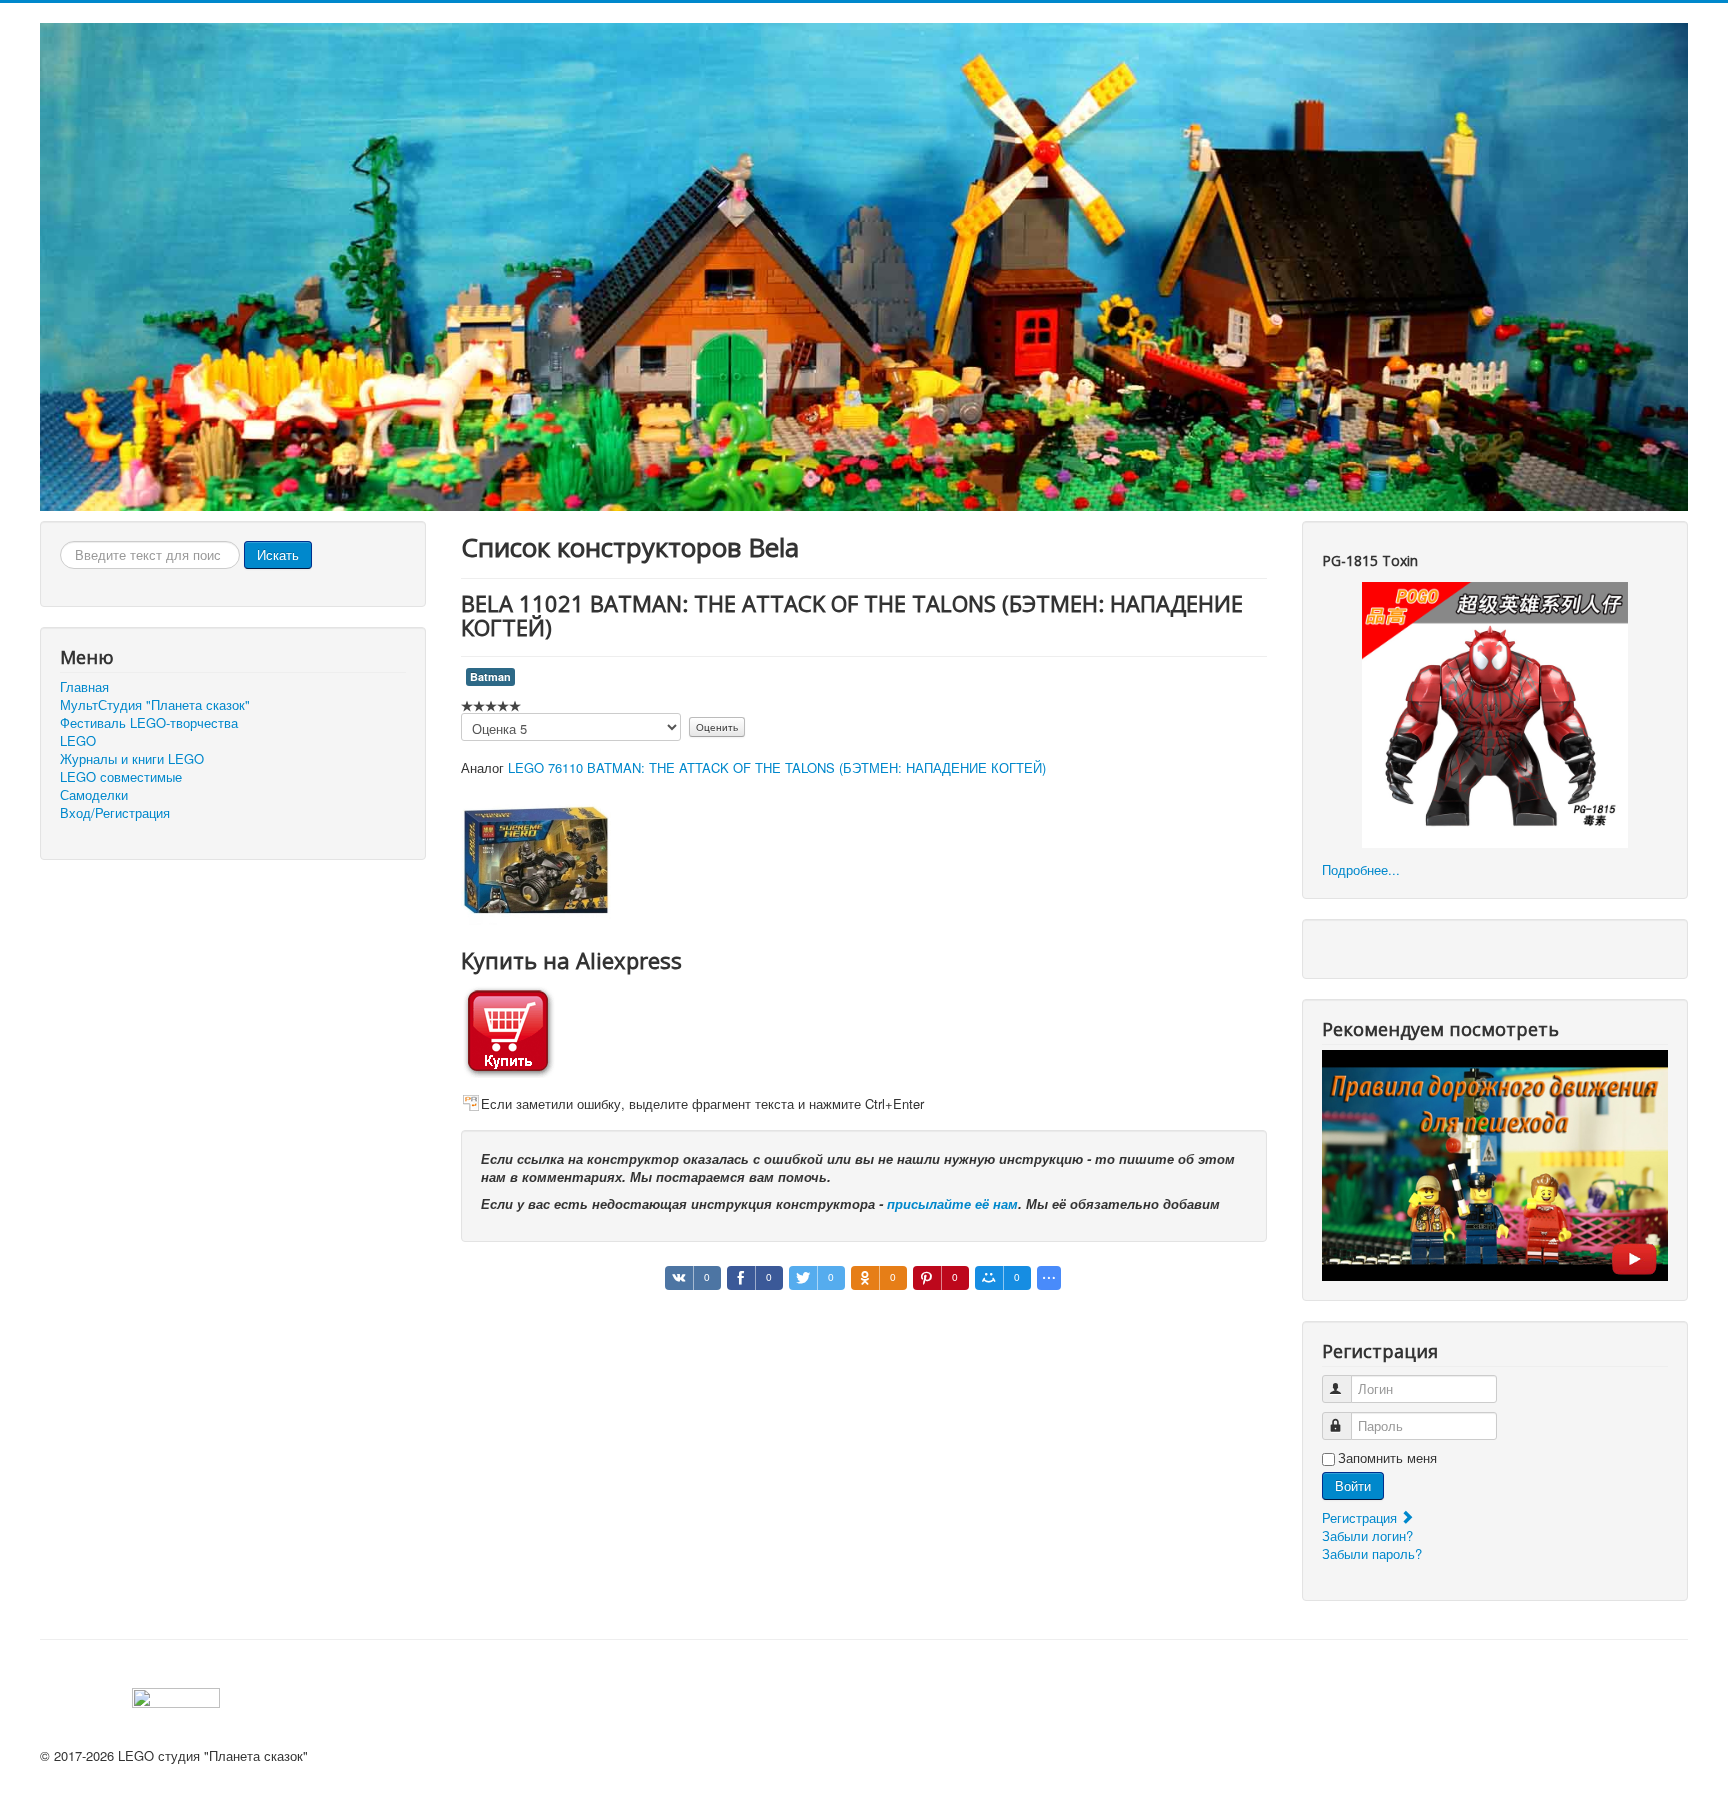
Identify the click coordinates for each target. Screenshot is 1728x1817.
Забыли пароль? (1372, 1553)
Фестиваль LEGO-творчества (149, 723)
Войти (1353, 1485)
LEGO (78, 741)
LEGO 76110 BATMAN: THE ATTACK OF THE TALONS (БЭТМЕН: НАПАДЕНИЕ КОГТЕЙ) (777, 767)
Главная (84, 687)
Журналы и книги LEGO (132, 759)
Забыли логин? (1367, 1535)
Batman (490, 676)
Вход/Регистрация (115, 813)
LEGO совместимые (121, 777)
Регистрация (1361, 1517)
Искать (278, 554)
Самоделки (94, 795)
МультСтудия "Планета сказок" (155, 705)
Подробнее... (1361, 869)
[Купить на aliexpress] (508, 1029)
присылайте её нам (952, 1203)
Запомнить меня (1387, 1458)
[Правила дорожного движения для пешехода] (1495, 1163)
